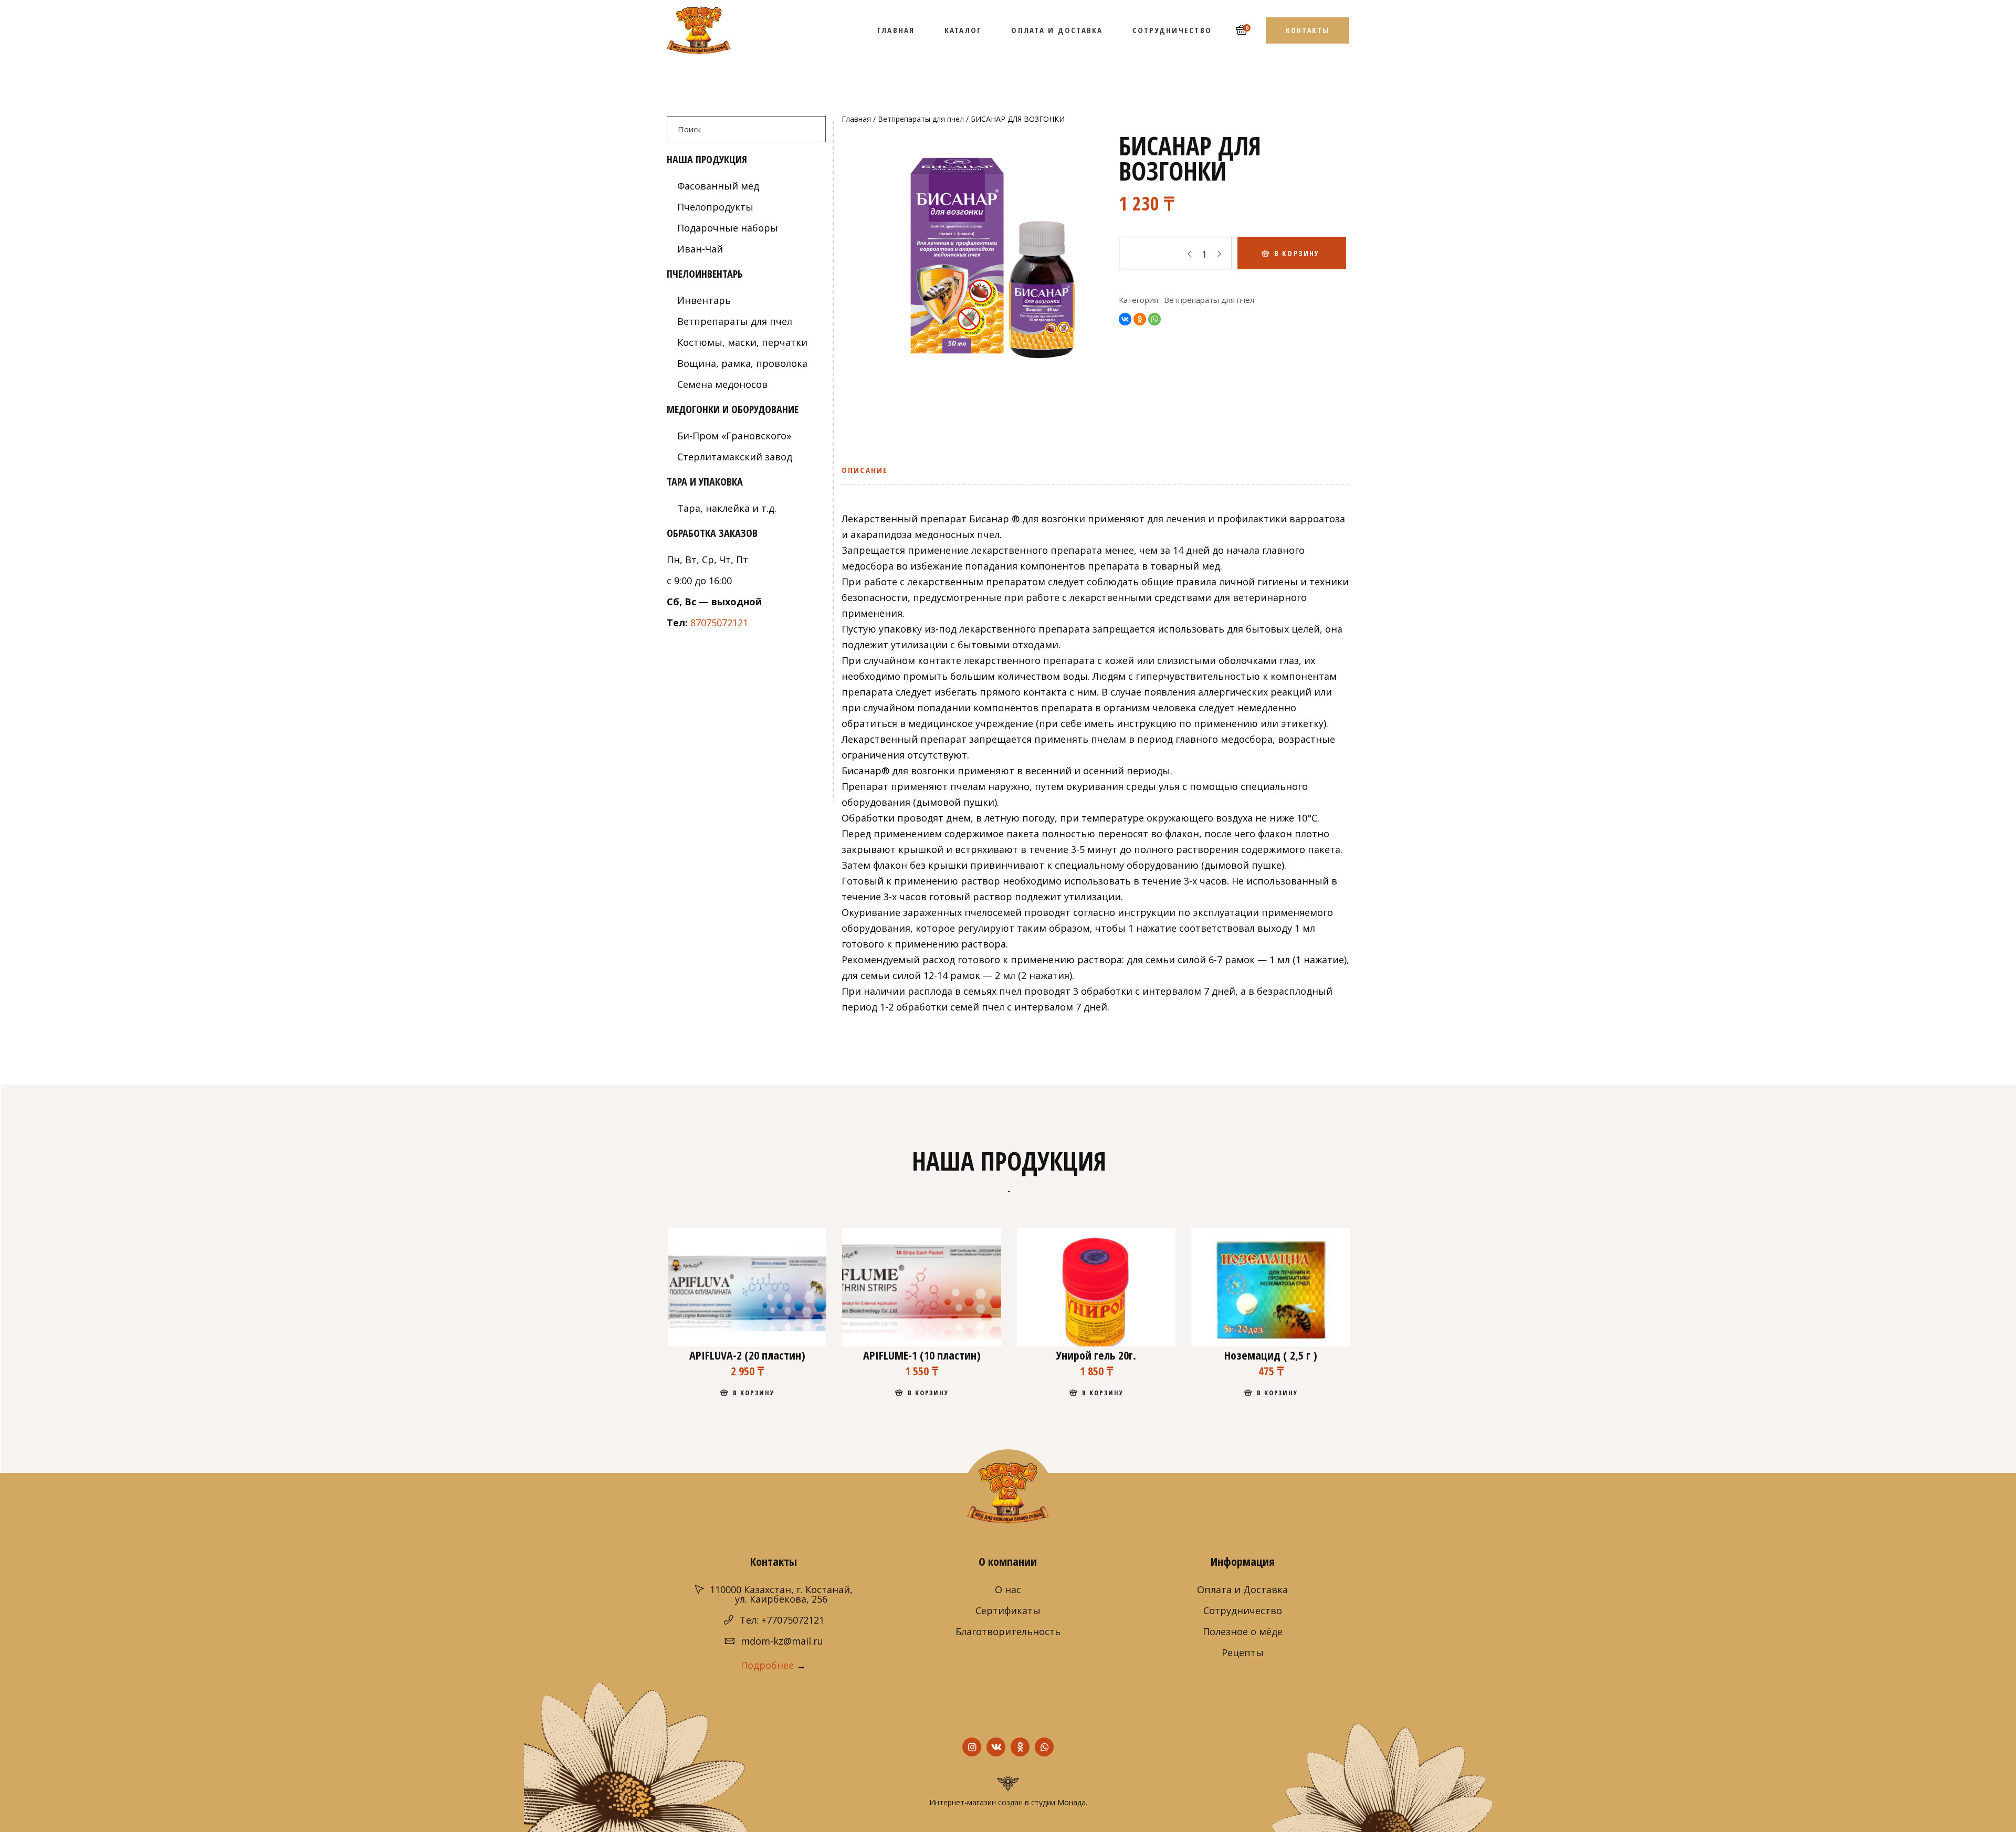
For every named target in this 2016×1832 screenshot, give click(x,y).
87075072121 (719, 623)
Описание (865, 470)
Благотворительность (1008, 1631)
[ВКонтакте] (1125, 319)
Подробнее (767, 1665)
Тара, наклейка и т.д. (727, 508)
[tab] (868, 474)
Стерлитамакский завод (735, 457)
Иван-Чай (700, 249)
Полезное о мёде (1243, 1631)
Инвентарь (704, 300)
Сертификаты (1008, 1610)
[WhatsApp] (1154, 319)
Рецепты (1243, 1652)
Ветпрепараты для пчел (921, 119)
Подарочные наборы (728, 228)
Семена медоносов (722, 384)
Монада (1072, 1802)
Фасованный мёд (718, 186)
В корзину (1297, 253)
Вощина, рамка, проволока (742, 363)
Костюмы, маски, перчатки (742, 342)
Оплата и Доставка (1242, 1589)
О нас (1008, 1589)
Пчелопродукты (715, 207)
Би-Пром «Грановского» (734, 436)
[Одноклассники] (1140, 319)
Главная (856, 119)
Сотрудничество (1243, 1610)
